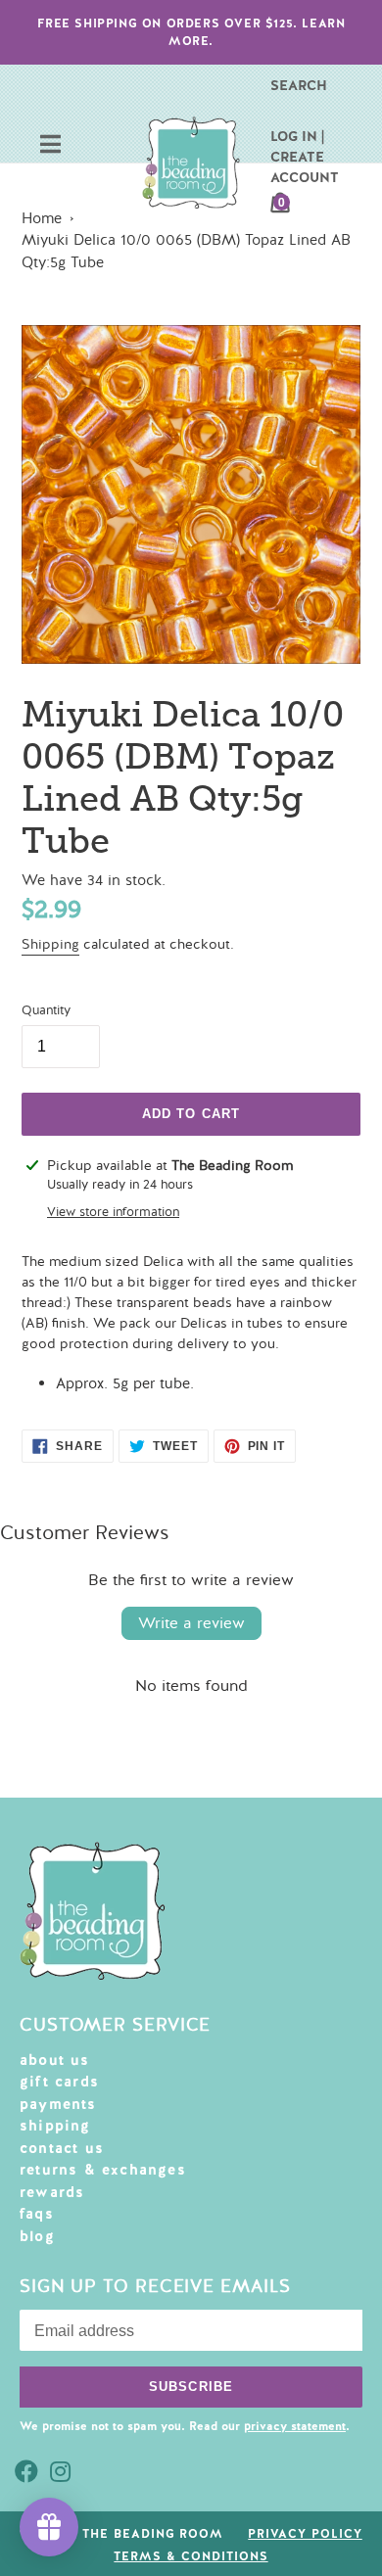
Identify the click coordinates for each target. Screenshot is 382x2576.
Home (42, 218)
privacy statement (295, 2426)
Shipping (50, 944)
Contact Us (62, 2148)
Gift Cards (59, 2082)
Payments (58, 2104)
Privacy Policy (305, 2534)
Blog (37, 2236)
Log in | (297, 136)
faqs (37, 2214)
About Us (55, 2060)
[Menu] (50, 146)
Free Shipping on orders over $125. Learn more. (191, 32)
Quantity (46, 1010)
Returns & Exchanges (103, 2170)
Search (299, 85)
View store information (113, 1212)
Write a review (191, 1623)
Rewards (52, 2192)
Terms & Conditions (191, 2556)
